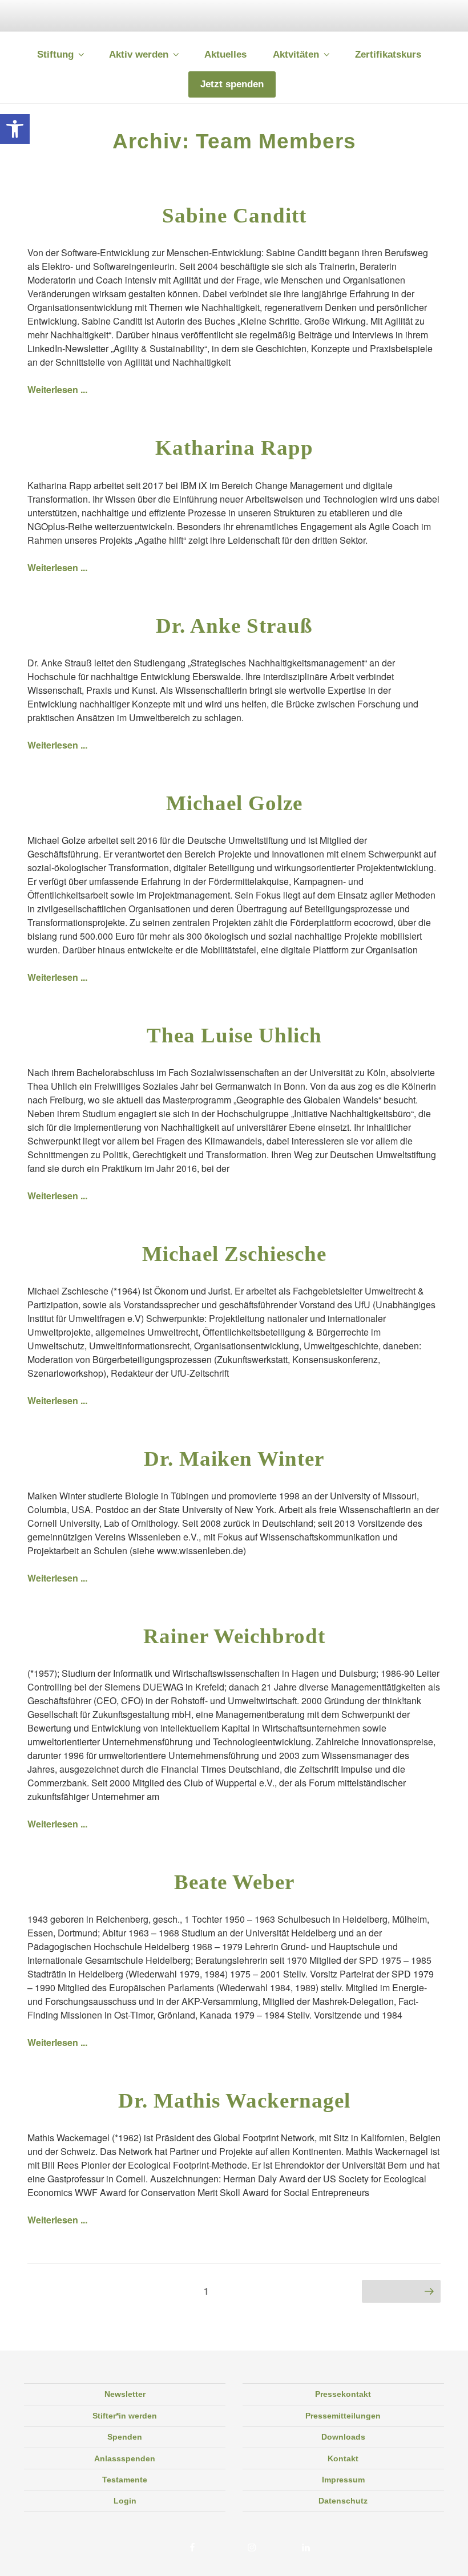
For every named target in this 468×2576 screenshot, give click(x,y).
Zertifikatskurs (388, 54)
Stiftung (55, 54)
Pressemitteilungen (343, 2416)
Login (125, 2501)
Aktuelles (225, 54)
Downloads (343, 2437)
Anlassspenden (125, 2458)
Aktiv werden (139, 54)
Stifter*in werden (125, 2416)
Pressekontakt (343, 2394)
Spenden (125, 2437)
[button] (15, 129)
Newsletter (125, 2394)
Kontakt (343, 2458)
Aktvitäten (296, 54)
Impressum (343, 2480)
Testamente (125, 2480)
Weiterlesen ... (57, 389)
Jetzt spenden (232, 84)
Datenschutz (343, 2501)
